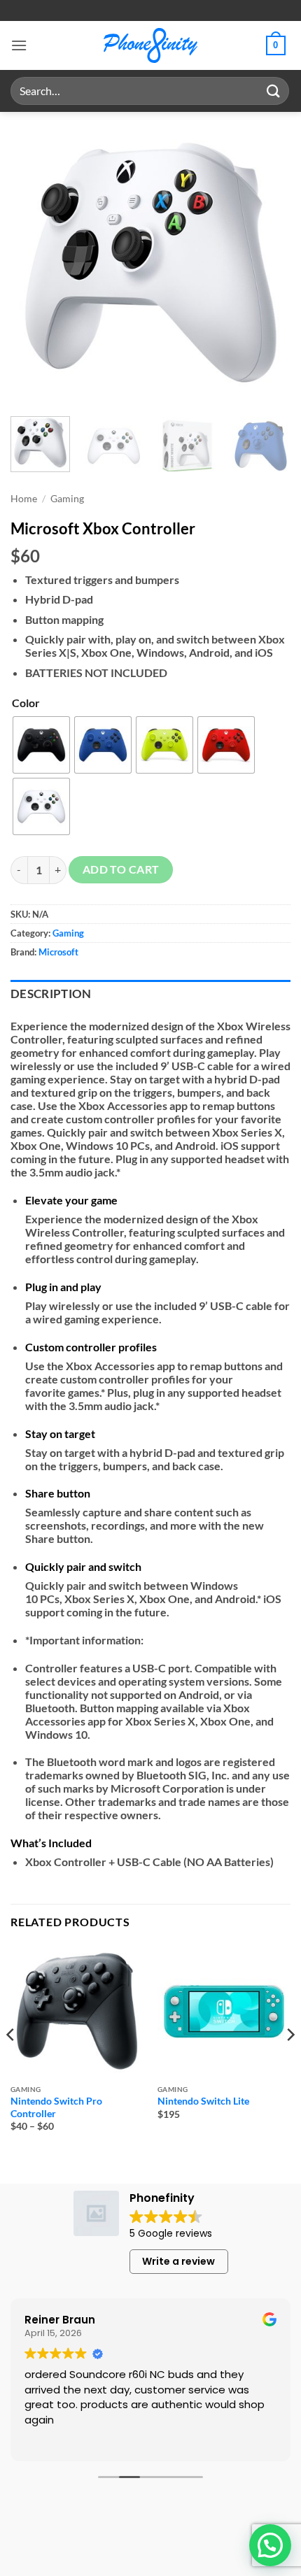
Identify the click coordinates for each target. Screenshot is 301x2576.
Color (26, 703)
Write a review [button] (178, 2261)
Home (24, 499)
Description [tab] (51, 994)
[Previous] (34, 262)
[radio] (41, 745)
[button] (19, 45)
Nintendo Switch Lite (203, 2101)
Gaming (67, 499)
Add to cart (121, 869)
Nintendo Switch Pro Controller (56, 2107)
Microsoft (58, 952)
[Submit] (274, 91)
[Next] (267, 262)
